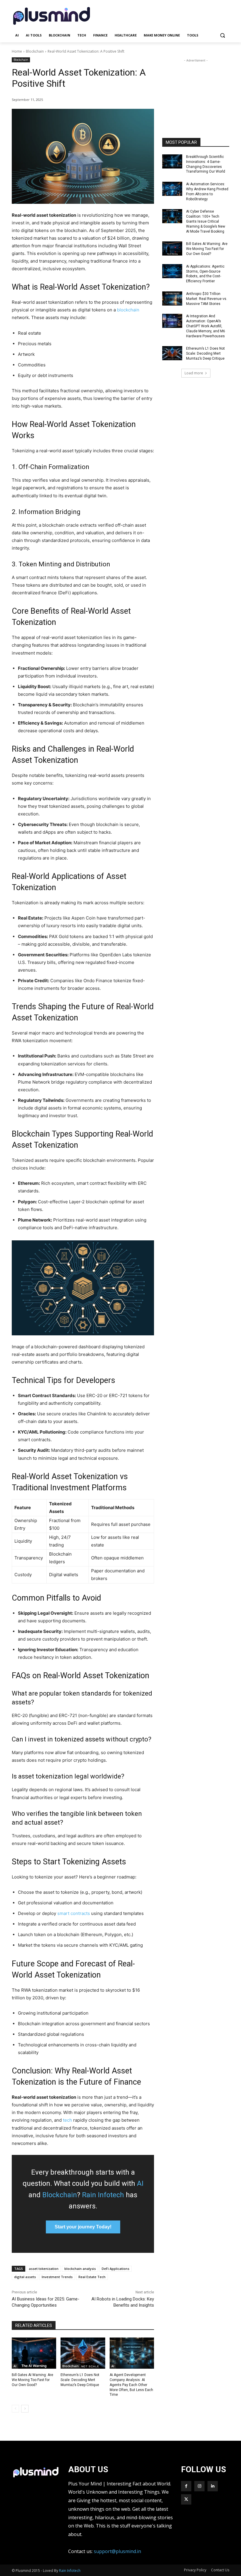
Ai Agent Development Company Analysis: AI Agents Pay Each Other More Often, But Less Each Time (131, 2385)
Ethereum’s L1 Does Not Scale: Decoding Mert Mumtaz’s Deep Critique (80, 2380)
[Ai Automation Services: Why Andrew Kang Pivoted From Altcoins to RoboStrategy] (172, 189)
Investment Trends (57, 2277)
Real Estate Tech (92, 2277)
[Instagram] (199, 2486)
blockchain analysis (80, 2269)
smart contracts (74, 1913)
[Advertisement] (160, 15)
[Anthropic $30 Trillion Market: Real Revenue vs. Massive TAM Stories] (172, 298)
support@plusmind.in (117, 2551)
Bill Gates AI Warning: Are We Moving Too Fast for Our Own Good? (32, 2380)
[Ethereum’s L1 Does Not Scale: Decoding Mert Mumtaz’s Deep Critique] (83, 2353)
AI (140, 2183)
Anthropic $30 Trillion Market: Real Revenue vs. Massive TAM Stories (207, 299)
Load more (194, 373)
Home (17, 51)
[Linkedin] (213, 2486)
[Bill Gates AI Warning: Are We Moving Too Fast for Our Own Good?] (34, 2353)
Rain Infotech (103, 2195)
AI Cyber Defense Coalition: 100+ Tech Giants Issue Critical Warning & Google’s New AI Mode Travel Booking (206, 221)
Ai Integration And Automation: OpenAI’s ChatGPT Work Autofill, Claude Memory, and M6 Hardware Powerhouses (206, 326)
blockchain (128, 310)
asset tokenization (44, 2269)
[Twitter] (186, 2499)
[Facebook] (186, 2486)
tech (67, 2120)
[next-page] (25, 2409)
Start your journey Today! (83, 2227)
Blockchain (35, 51)
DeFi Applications (116, 2269)
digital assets (25, 2277)
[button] (222, 35)
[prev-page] (15, 2409)
